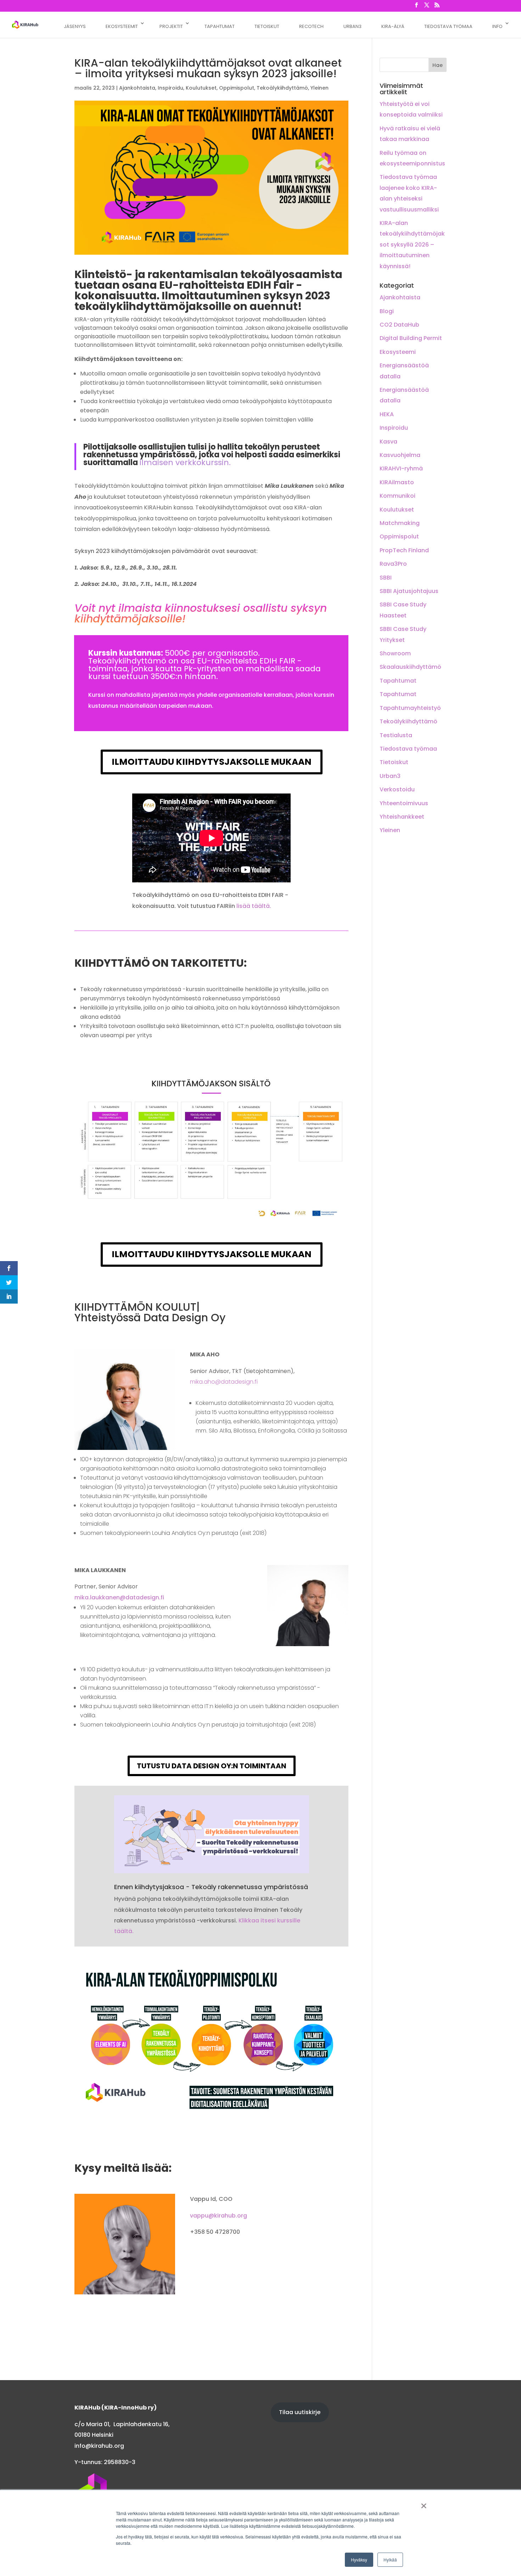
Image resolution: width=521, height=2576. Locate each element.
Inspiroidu (170, 88)
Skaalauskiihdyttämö (410, 667)
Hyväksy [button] (359, 2560)
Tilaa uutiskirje (300, 2412)
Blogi (387, 311)
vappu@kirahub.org (219, 2216)
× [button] (424, 2503)
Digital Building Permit (411, 338)
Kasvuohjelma (400, 455)
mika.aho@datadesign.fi (224, 1382)
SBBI (386, 578)
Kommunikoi (397, 496)
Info (497, 26)
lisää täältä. (254, 906)
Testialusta (396, 735)
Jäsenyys (75, 26)
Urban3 (390, 776)
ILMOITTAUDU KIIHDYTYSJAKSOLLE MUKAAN (212, 762)
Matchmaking (400, 523)
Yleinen (320, 88)
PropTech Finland (404, 550)
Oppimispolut (237, 88)
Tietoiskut (267, 26)
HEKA (387, 414)
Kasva (388, 442)
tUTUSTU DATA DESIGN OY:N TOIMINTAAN (212, 1766)
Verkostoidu (397, 789)
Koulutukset (201, 88)
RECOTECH (311, 26)
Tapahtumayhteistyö (410, 708)
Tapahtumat (220, 26)
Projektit (171, 26)
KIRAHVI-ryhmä (401, 468)
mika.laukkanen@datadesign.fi (119, 1597)
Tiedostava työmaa (448, 26)
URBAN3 (352, 26)
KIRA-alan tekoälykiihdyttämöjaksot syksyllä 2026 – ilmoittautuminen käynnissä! (412, 245)
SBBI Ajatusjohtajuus (409, 591)
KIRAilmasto (397, 482)
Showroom (395, 653)
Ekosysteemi (398, 352)
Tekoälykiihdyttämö (282, 88)
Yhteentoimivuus (404, 803)
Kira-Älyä (393, 26)
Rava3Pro (393, 564)
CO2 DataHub (399, 325)
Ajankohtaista (137, 88)
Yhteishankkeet (402, 817)
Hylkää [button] (390, 2560)
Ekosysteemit (122, 26)
